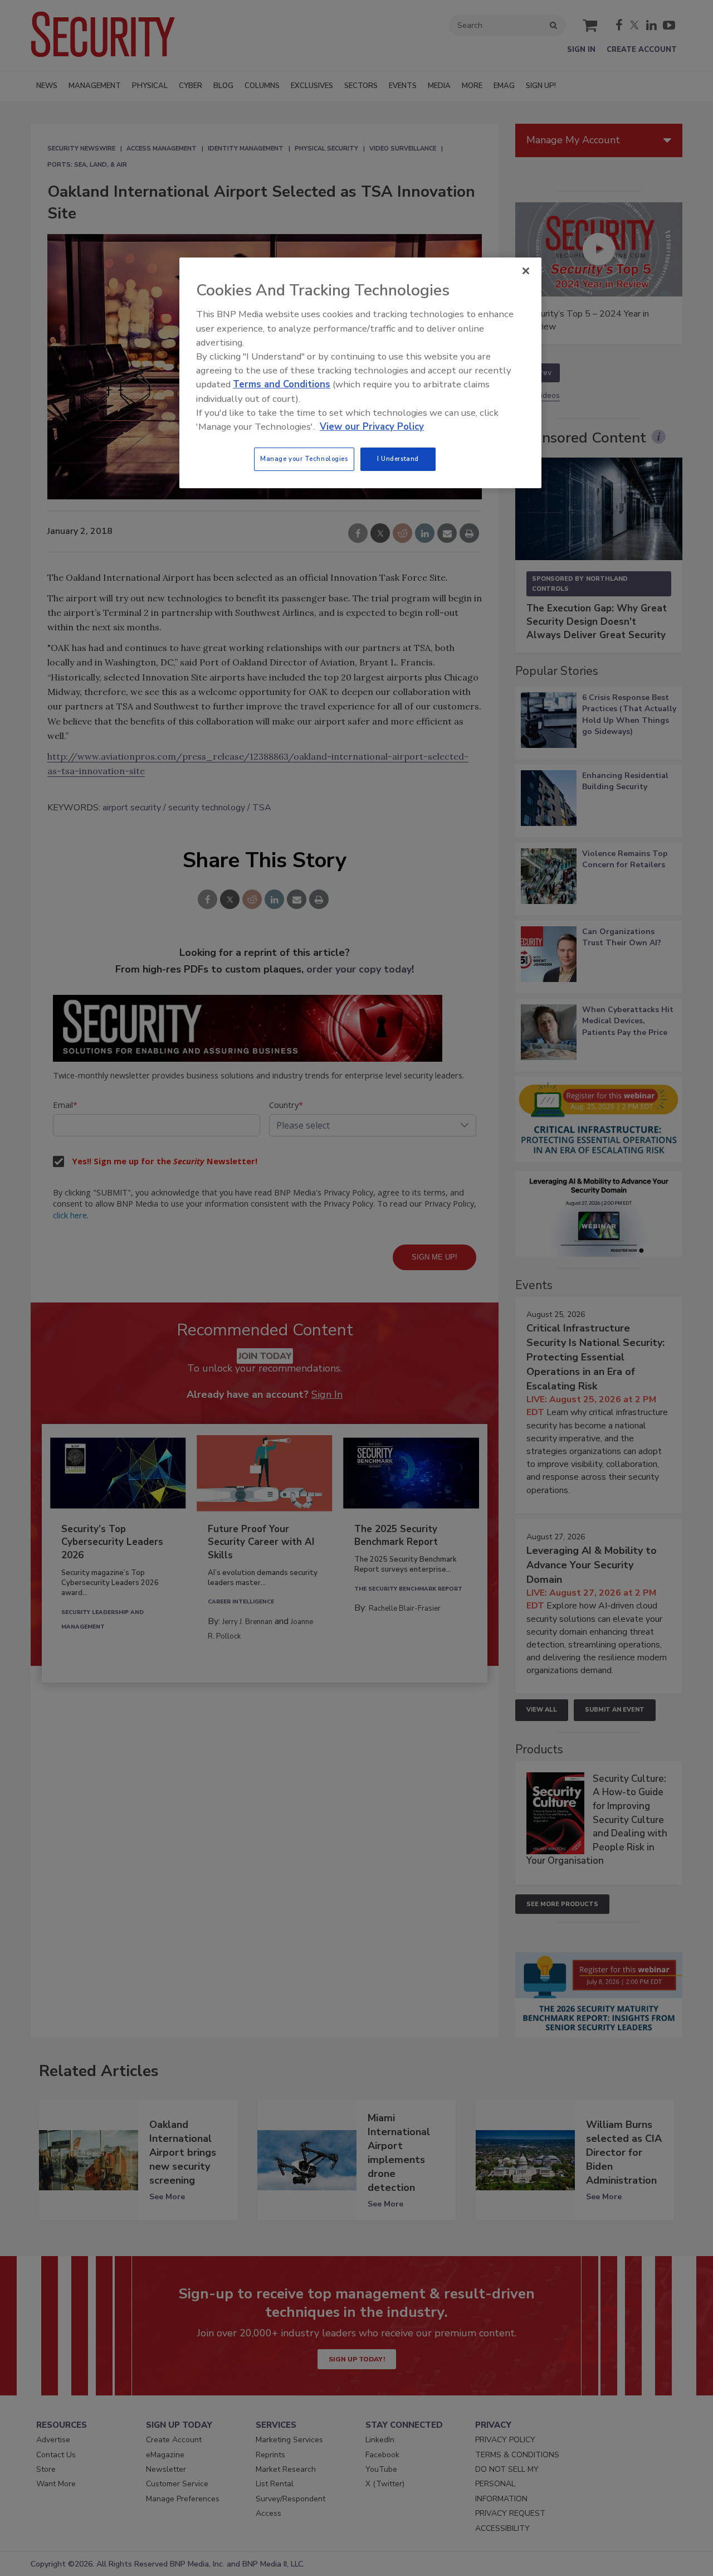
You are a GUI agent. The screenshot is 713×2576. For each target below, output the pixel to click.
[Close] (526, 271)
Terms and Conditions (282, 384)
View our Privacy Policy (372, 427)
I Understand (398, 459)
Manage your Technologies (304, 459)
